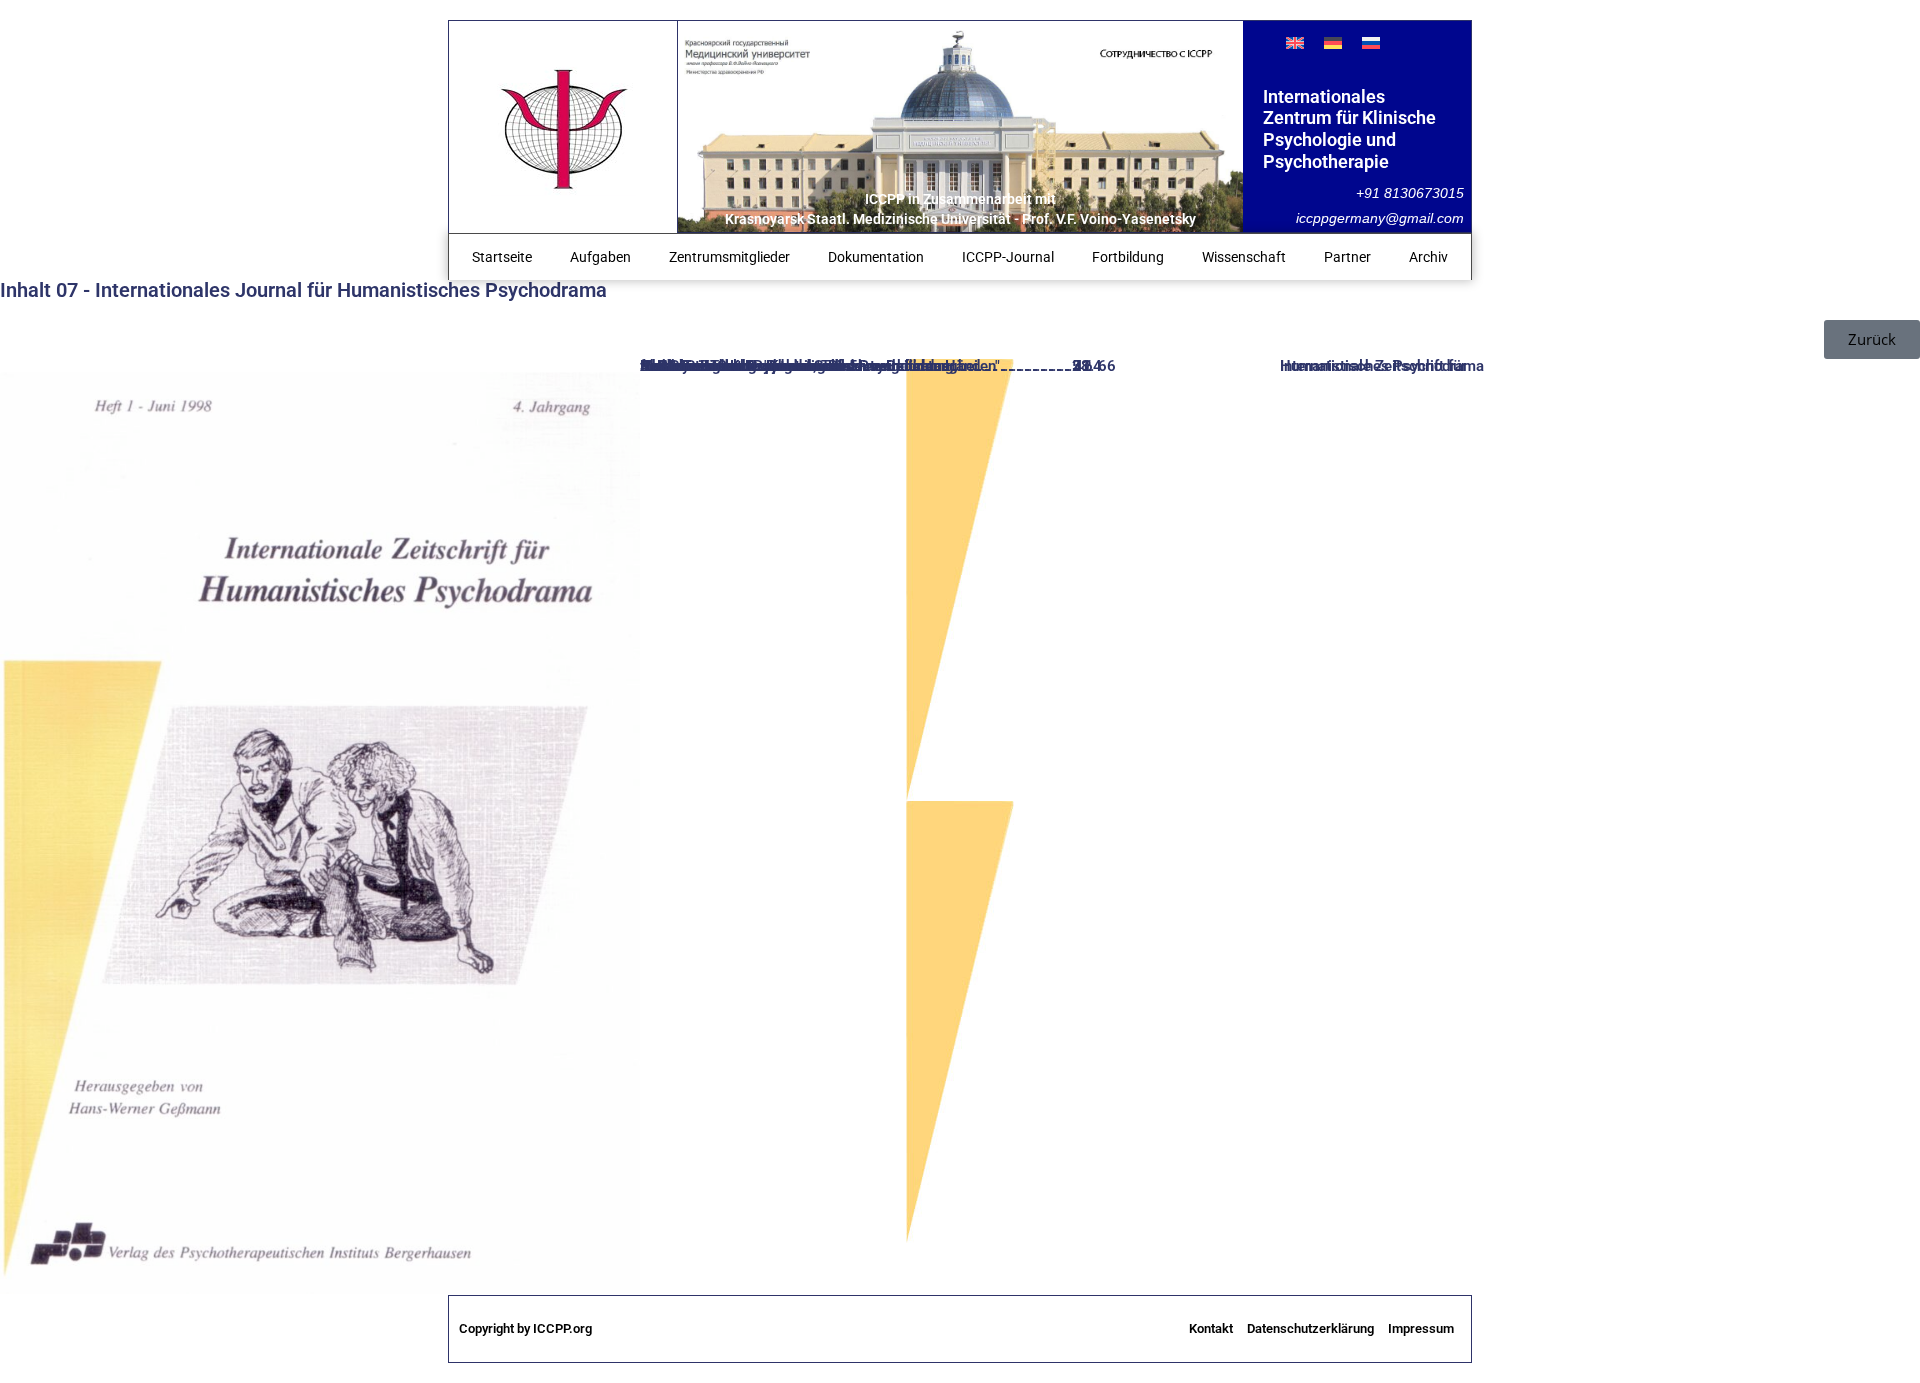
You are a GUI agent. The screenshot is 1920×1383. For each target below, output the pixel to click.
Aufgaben (600, 257)
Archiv (1428, 257)
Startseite (502, 257)
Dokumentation (876, 257)
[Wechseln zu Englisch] (1295, 42)
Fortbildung (1128, 257)
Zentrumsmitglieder (729, 257)
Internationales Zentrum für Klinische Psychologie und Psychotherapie (1349, 129)
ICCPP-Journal (1008, 257)
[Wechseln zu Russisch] (1371, 42)
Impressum (1421, 1328)
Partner (1347, 257)
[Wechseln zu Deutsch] (1333, 42)
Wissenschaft (1244, 257)
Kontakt (1211, 1328)
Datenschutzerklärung (1310, 1328)
